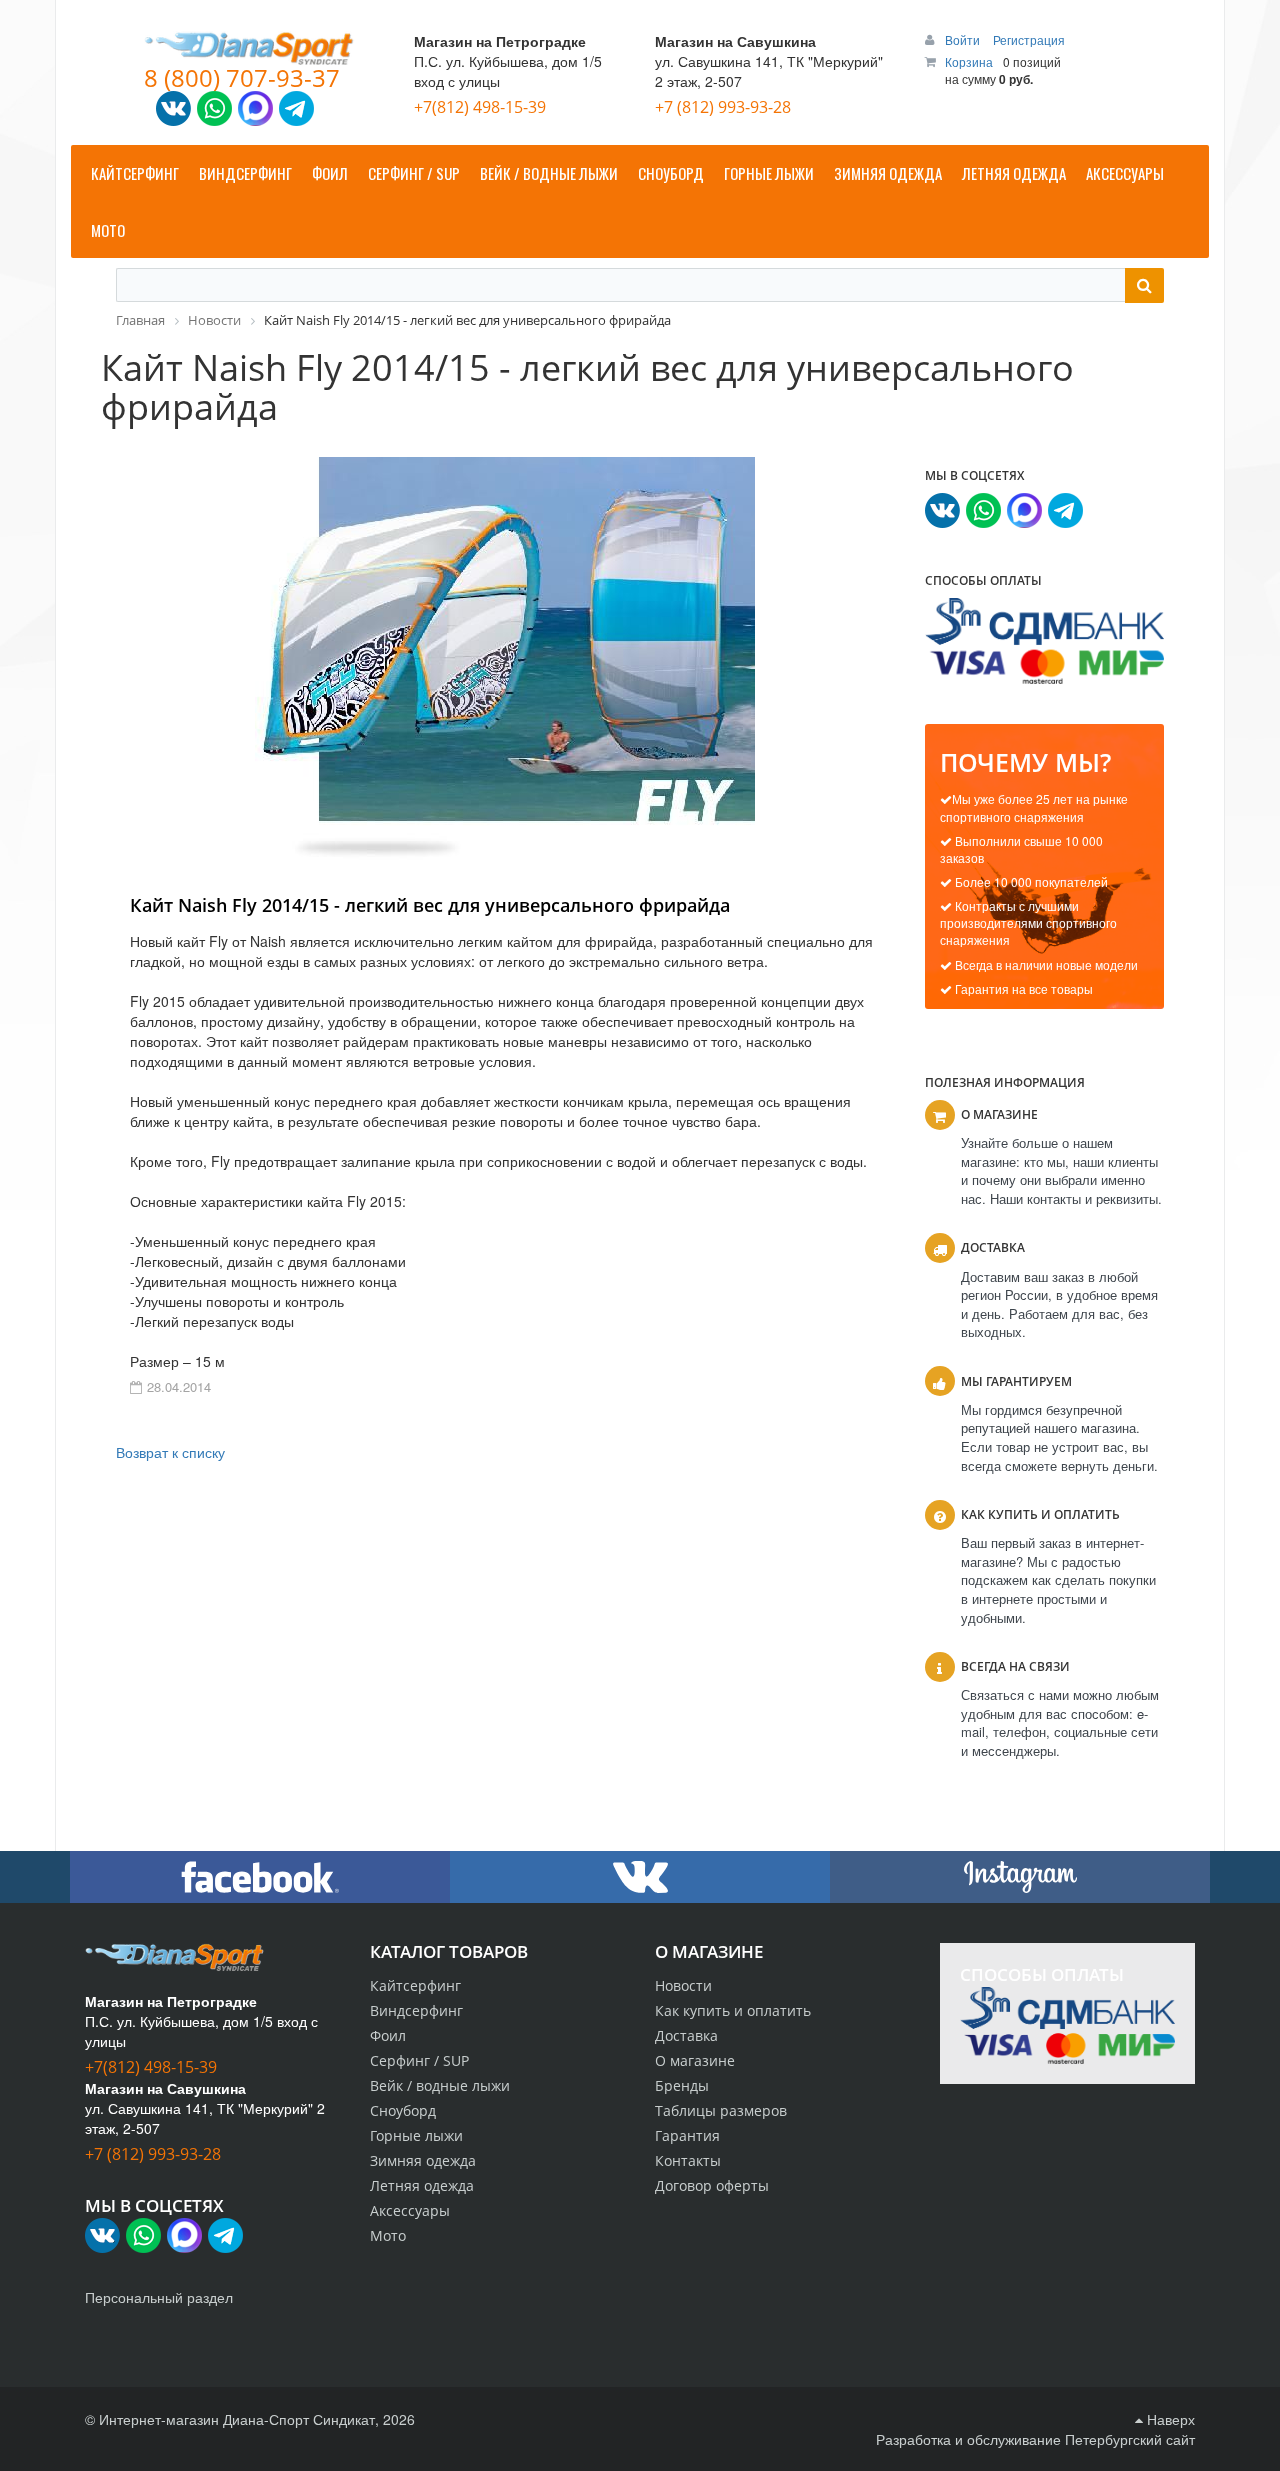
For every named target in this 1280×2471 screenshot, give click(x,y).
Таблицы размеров (721, 2110)
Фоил (388, 2035)
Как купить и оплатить (733, 2010)
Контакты (688, 2160)
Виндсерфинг (416, 2010)
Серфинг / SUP (419, 2060)
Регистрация (1029, 39)
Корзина (969, 61)
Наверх (1169, 2419)
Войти (964, 39)
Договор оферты (712, 2185)
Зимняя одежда (423, 2160)
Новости (683, 1985)
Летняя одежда (422, 2185)
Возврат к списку (170, 1452)
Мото (388, 2235)
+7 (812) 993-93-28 (723, 107)
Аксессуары (410, 2210)
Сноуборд (403, 2110)
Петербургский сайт (1130, 2439)
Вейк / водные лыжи (440, 2085)
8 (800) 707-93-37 (242, 77)
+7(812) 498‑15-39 (480, 107)
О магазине (695, 2060)
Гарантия (687, 2135)
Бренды (682, 2085)
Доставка (686, 2035)
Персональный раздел (159, 2297)
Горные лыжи (416, 2135)
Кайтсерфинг (415, 1985)
